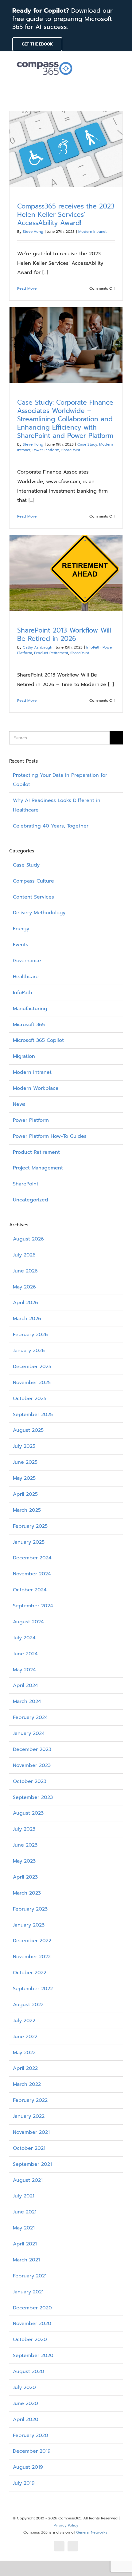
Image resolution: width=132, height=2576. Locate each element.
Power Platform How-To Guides (50, 1136)
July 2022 (24, 2021)
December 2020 (32, 2308)
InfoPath (93, 647)
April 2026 (25, 1303)
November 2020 (32, 2324)
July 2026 (24, 1255)
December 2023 (32, 1749)
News (19, 1104)
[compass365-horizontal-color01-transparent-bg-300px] (45, 60)
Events (21, 945)
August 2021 (28, 2180)
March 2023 (27, 1893)
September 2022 (33, 1989)
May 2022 (24, 2053)
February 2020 (31, 2435)
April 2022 (25, 2068)
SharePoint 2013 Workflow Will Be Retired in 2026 (64, 635)
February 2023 (30, 1909)
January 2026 (29, 1351)
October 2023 (30, 1781)
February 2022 (30, 2100)
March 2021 (26, 2260)
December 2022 (32, 1941)
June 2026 (25, 1271)
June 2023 (25, 1845)
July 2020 (24, 2387)
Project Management (38, 1168)
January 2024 (29, 1733)
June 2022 (25, 2037)
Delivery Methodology (39, 913)
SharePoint (71, 450)
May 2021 (24, 2228)
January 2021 (28, 2292)
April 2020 (26, 2419)
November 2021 (31, 2132)
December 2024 (32, 1558)
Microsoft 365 (29, 1025)
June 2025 (25, 1462)
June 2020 (25, 2403)
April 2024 (25, 1685)
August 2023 (28, 1813)
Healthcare (26, 977)
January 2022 (29, 2116)
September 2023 (33, 1797)
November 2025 (32, 1383)
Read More (27, 288)
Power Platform (46, 450)
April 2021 (25, 2244)
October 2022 (30, 1973)
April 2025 (25, 1494)
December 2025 (32, 1367)
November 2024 (32, 1574)
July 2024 (24, 1638)
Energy (21, 929)
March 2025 (27, 1510)
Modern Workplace (36, 1088)
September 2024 (33, 1606)
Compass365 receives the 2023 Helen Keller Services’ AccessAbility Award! (66, 215)
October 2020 (30, 2340)
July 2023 (24, 1829)
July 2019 (24, 2483)
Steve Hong (33, 232)
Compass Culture (33, 881)
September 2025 (33, 1415)
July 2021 (24, 2196)
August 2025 (28, 1430)
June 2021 (25, 2212)
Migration (24, 1056)
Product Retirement (51, 653)
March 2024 (27, 1701)
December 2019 (32, 2451)
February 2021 (30, 2276)
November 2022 (32, 1957)
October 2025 (30, 1399)
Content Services (33, 897)
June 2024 (25, 1654)
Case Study (87, 444)
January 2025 (29, 1542)
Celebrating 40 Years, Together (51, 826)
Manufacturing (30, 1009)
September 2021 (32, 2164)
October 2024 (30, 1590)
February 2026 (30, 1335)
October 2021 (29, 2148)
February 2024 (30, 1717)
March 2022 (27, 2084)
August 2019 (28, 2467)
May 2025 (24, 1478)
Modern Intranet (92, 232)
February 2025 (30, 1526)
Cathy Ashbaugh (37, 647)
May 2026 (24, 1287)
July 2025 (24, 1446)
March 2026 (27, 1319)
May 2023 (24, 1861)
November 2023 (32, 1765)
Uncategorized (31, 1200)
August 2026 (28, 1239)
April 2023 (25, 1877)
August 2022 (28, 2005)
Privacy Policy (66, 2525)
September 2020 (33, 2356)
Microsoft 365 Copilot (38, 1040)
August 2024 (28, 1622)
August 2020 (29, 2372)
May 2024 (24, 1670)
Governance (27, 961)
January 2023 (29, 1925)
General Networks (92, 2532)
